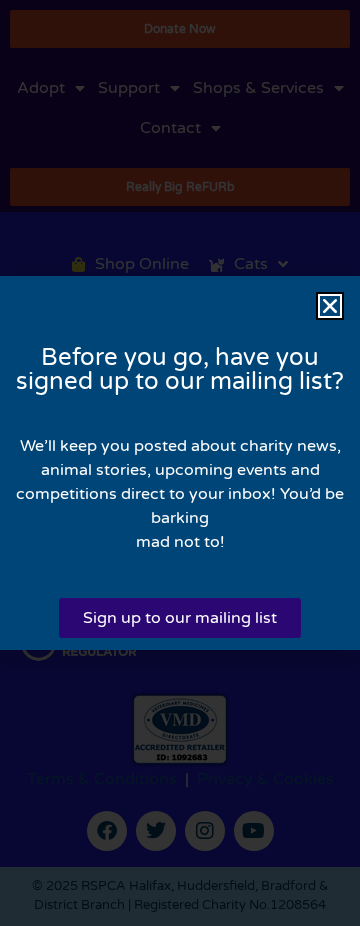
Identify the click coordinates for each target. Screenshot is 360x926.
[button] (330, 306)
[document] (180, 463)
